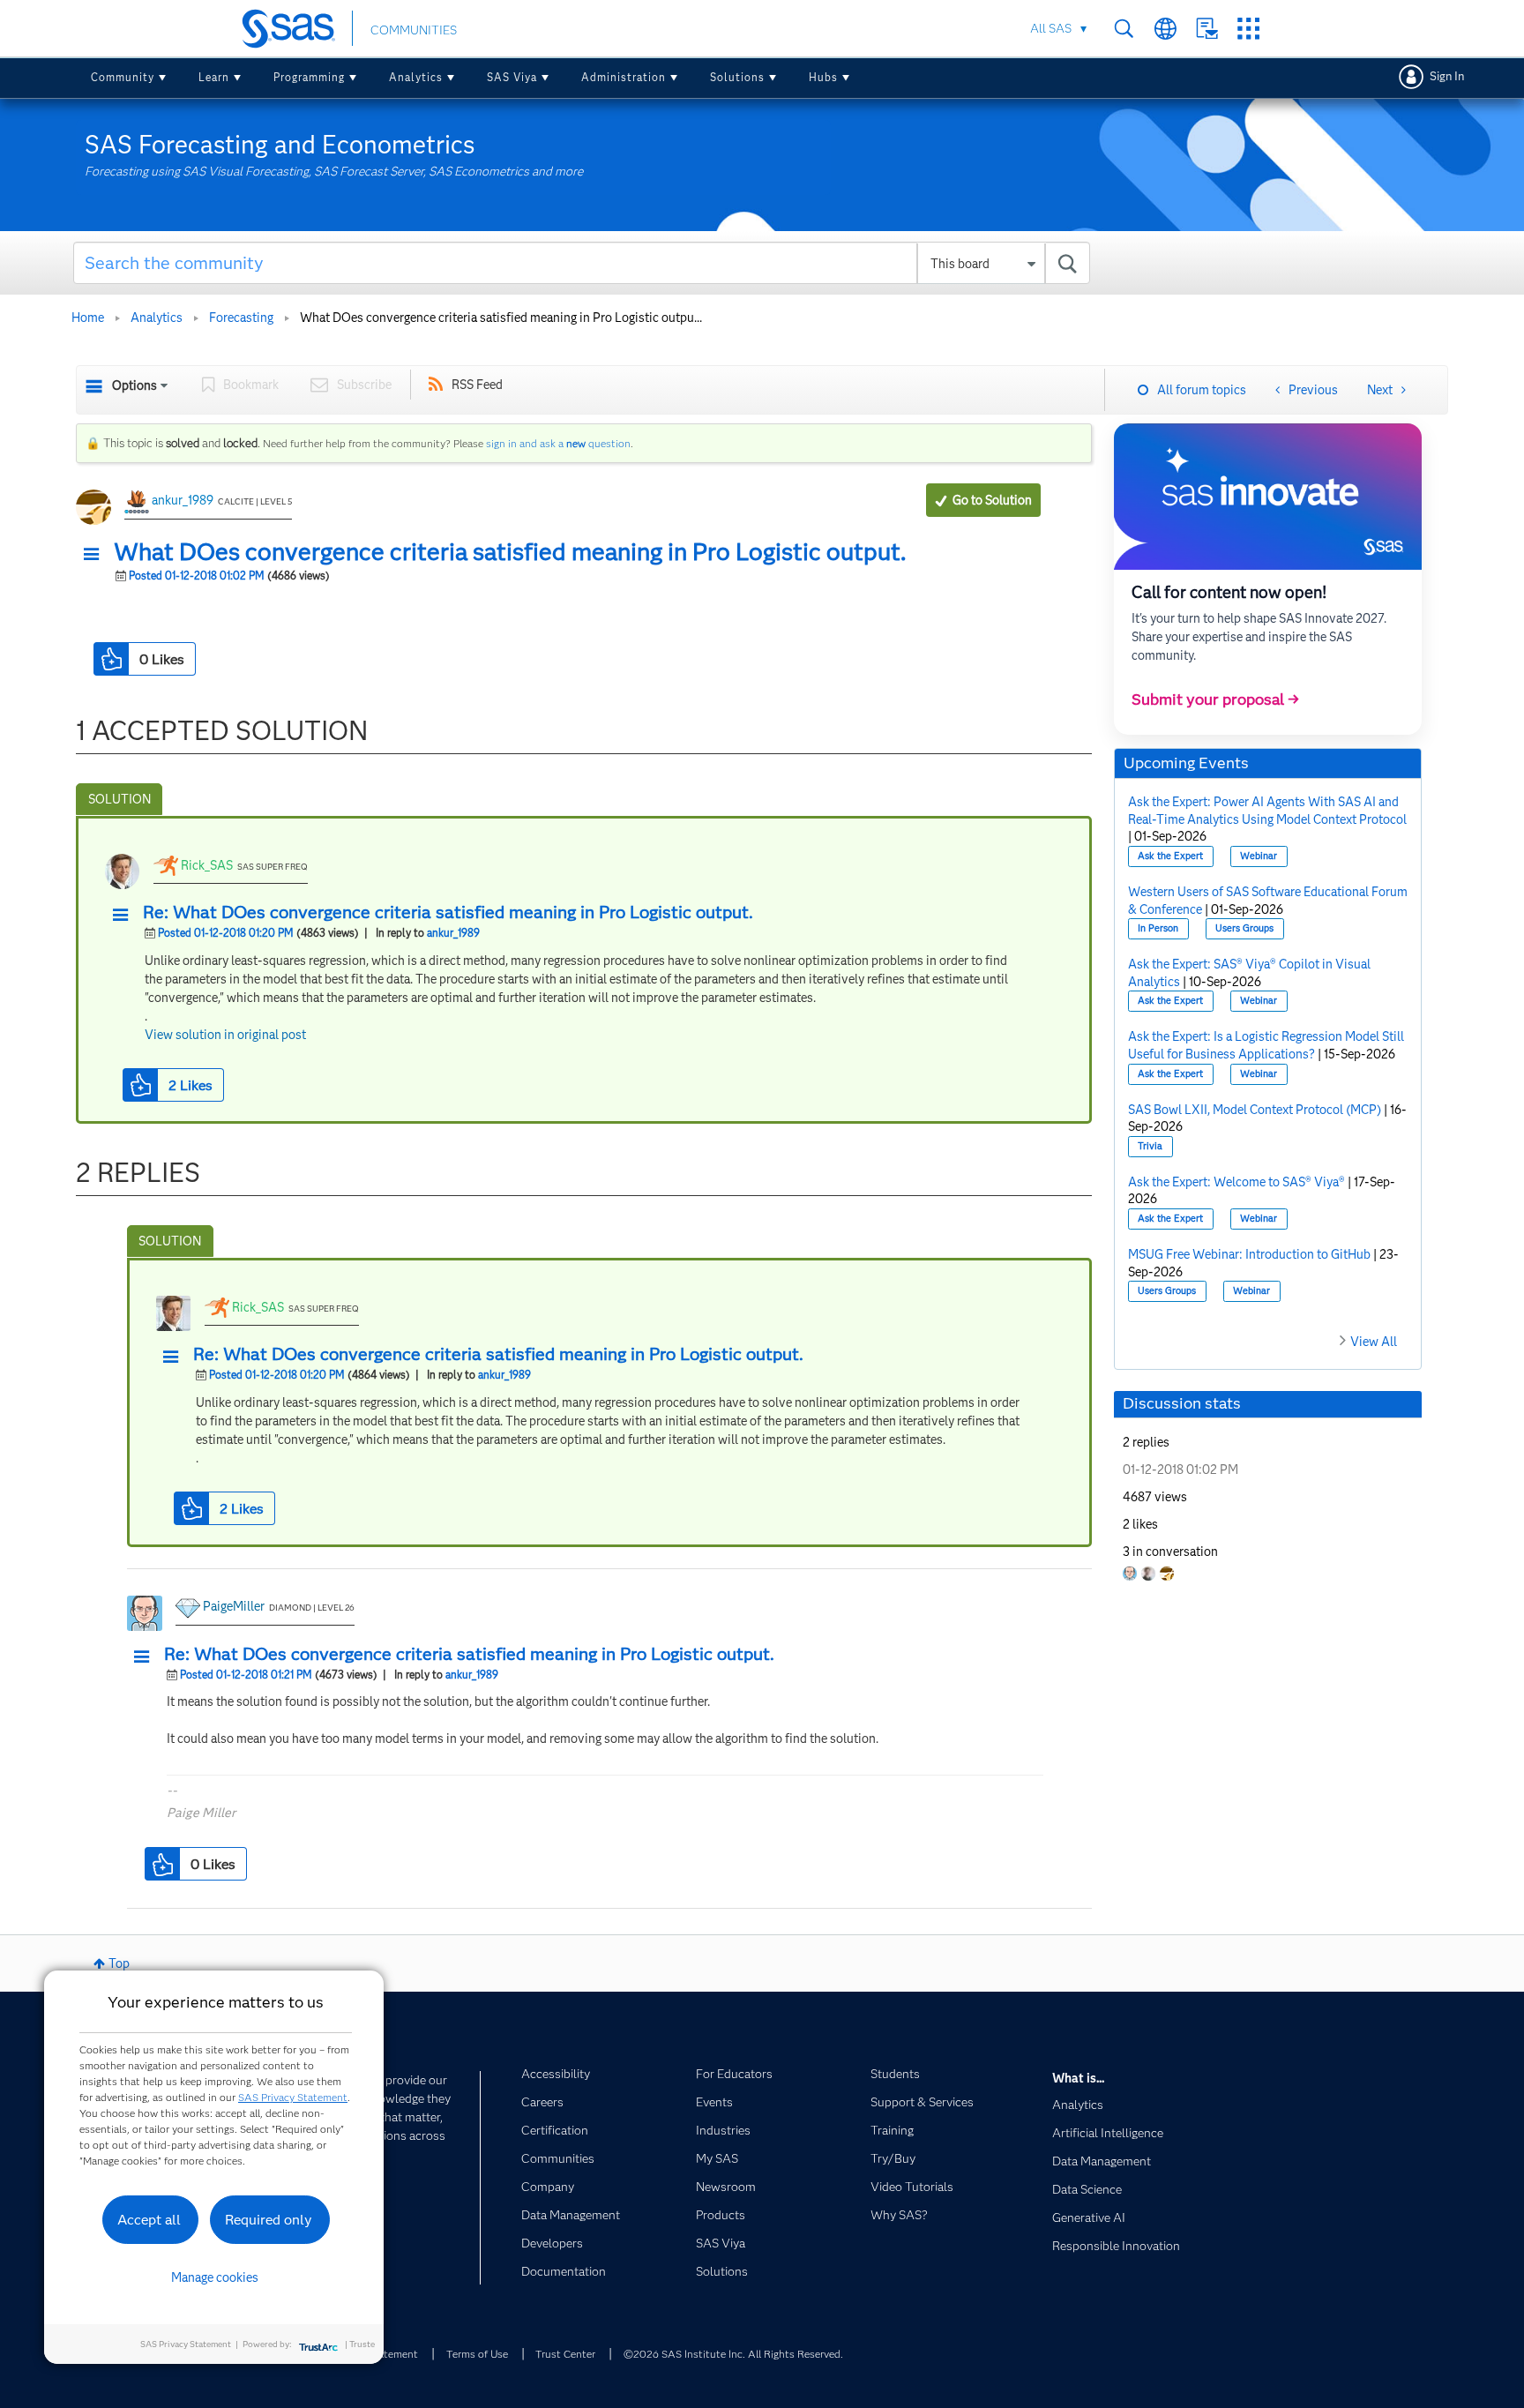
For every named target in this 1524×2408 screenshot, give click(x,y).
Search (1124, 29)
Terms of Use (477, 2354)
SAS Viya (512, 77)
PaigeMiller (234, 1606)
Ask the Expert (1170, 856)
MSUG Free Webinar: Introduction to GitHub (1249, 1254)
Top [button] (119, 1963)
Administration (624, 77)
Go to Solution (992, 500)
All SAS (1051, 28)
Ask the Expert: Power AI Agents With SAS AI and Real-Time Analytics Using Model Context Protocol (1267, 811)
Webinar (1259, 856)
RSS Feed (477, 385)
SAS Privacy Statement (293, 2097)
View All (1374, 1342)
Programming (309, 77)
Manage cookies (215, 2277)
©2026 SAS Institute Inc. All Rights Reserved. (733, 2354)
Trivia (1150, 1146)
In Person (1158, 928)
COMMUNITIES (414, 30)
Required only (269, 2220)
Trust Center (565, 2354)
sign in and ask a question (558, 443)
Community (123, 77)
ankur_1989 (183, 500)
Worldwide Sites (1165, 29)
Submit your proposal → (1215, 699)
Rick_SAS (207, 865)
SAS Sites (1248, 29)
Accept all (149, 2220)
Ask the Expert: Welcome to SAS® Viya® (1236, 1182)
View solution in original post (225, 1035)
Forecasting (241, 318)
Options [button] (134, 385)
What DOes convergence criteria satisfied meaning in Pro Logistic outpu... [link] (501, 318)
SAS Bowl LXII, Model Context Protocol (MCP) (1255, 1110)
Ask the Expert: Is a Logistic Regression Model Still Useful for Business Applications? (1266, 1045)
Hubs (823, 77)
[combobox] (582, 263)
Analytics (416, 77)
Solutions (737, 77)
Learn (214, 77)
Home (88, 318)
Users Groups (1244, 928)
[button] (96, 555)
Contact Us (1207, 29)
